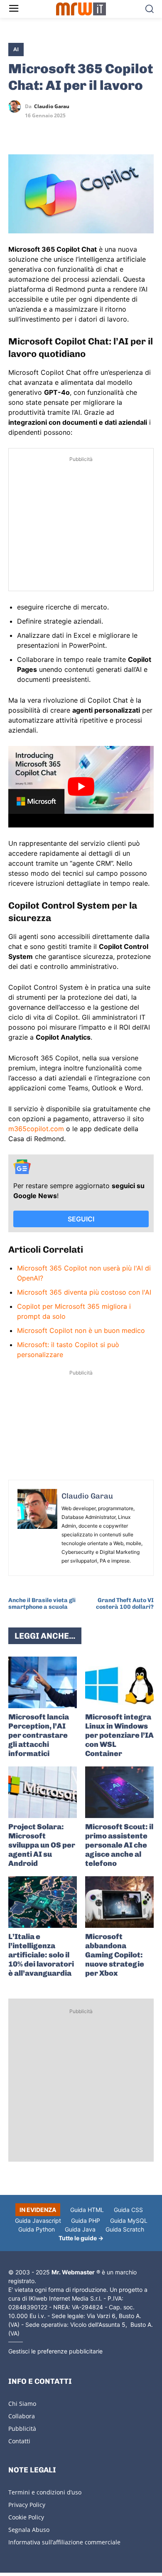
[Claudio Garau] (17, 107)
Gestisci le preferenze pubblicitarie (55, 2351)
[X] (17, 131)
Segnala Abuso (29, 2530)
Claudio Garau (52, 107)
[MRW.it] (81, 9)
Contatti (19, 2441)
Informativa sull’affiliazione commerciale (64, 2542)
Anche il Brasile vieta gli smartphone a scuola (42, 1604)
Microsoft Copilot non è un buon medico (81, 1330)
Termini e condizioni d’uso (45, 2492)
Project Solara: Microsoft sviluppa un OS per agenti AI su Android (42, 1845)
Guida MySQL (129, 2221)
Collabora (22, 2416)
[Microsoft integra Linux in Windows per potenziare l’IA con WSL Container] (119, 1682)
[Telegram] (74, 131)
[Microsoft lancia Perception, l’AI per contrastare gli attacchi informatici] (43, 1682)
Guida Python (37, 2229)
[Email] (93, 131)
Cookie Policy (26, 2517)
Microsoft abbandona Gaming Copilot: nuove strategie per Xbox (115, 1955)
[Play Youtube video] (81, 787)
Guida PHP (86, 2221)
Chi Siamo (22, 2404)
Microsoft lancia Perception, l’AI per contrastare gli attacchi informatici (39, 1735)
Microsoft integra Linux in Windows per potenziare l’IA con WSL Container (119, 1735)
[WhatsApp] (55, 131)
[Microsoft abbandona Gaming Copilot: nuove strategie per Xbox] (119, 1902)
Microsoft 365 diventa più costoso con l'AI (84, 1292)
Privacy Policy (27, 2505)
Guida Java (80, 2229)
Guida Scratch (125, 2229)
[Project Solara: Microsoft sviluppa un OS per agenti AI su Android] (43, 1792)
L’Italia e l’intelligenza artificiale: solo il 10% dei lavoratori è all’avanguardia (41, 1955)
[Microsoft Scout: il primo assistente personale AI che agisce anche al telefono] (119, 1792)
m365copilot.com (36, 1129)
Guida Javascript (38, 2221)
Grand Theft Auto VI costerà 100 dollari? (125, 1604)
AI (16, 49)
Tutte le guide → (81, 2238)
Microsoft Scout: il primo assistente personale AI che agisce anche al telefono (119, 1845)
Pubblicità (22, 2429)
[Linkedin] (36, 131)
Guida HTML (87, 2210)
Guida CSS (128, 2210)
